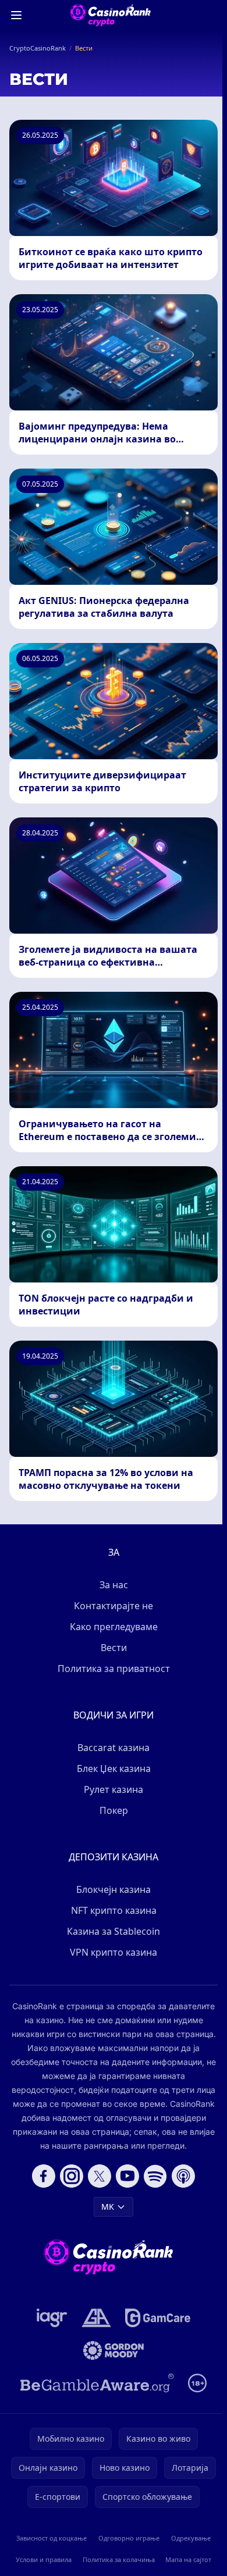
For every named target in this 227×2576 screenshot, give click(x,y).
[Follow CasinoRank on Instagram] (72, 2176)
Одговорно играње (129, 2538)
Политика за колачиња (119, 2559)
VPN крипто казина (114, 1952)
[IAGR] (52, 2318)
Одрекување (191, 2538)
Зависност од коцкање (52, 2538)
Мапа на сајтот (188, 2559)
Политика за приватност (114, 1668)
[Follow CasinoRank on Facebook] (44, 2176)
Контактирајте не (114, 1606)
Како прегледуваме (114, 1627)
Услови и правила (44, 2559)
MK (108, 2207)
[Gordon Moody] (114, 2350)
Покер (114, 1810)
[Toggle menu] (16, 15)
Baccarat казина (114, 1748)
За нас (114, 1585)
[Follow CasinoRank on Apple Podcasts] (183, 2176)
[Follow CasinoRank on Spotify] (155, 2176)
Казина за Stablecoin (114, 1931)
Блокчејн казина (114, 1889)
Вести (114, 1648)
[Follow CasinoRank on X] (100, 2176)
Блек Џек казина (114, 1768)
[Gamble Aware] (97, 2383)
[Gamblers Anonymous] (96, 2318)
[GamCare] (157, 2318)
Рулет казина (114, 1789)
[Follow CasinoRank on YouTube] (127, 2176)
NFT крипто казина (114, 1910)
